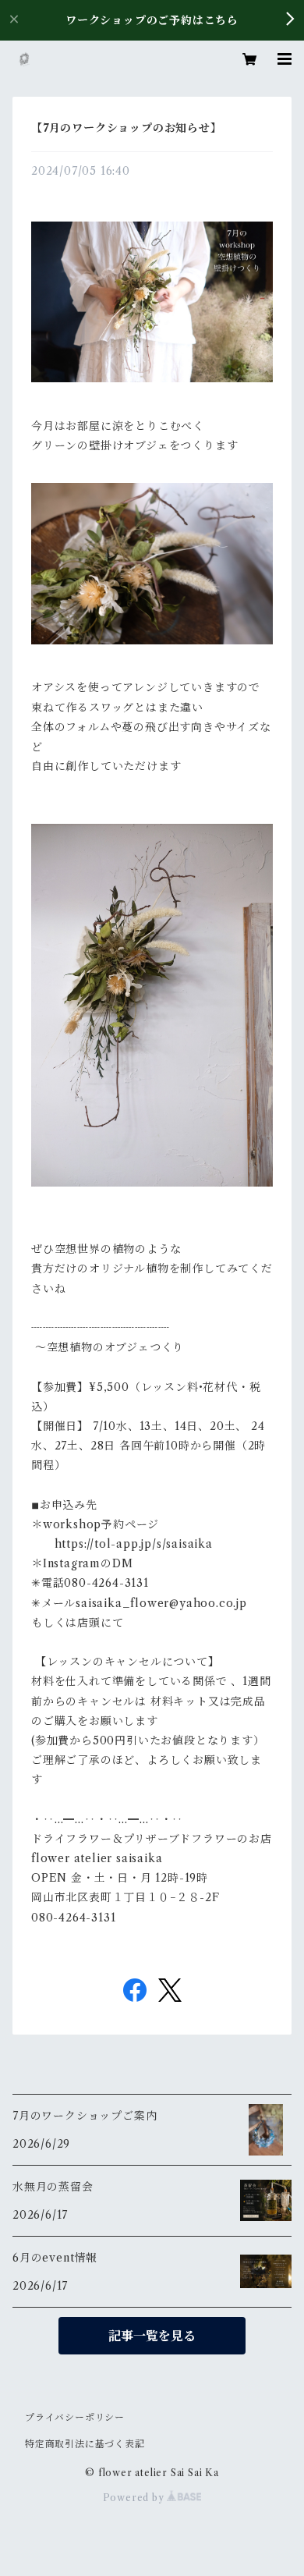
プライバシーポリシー (75, 2417)
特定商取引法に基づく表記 (85, 2444)
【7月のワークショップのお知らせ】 (127, 128)
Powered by (135, 2498)
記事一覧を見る (152, 2336)
